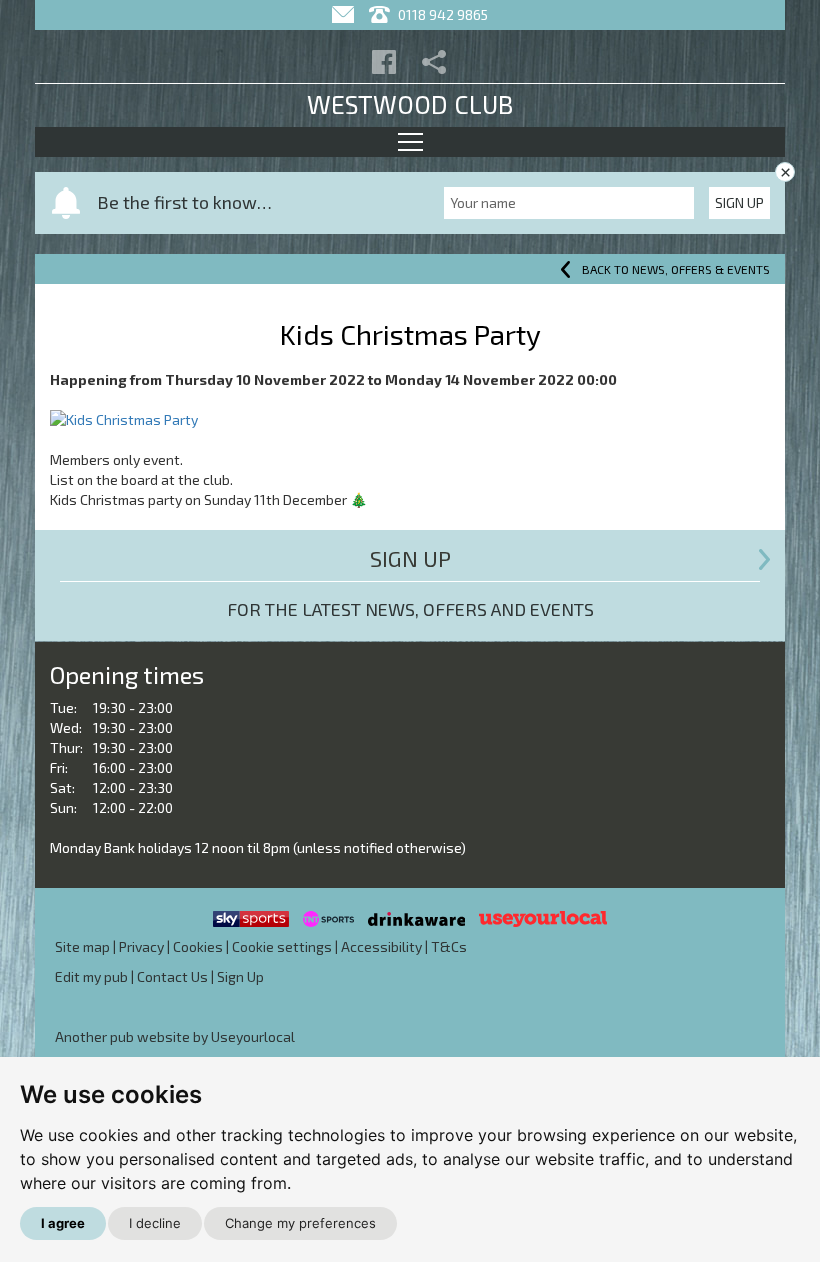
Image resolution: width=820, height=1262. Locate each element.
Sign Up (739, 202)
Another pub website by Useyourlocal (175, 1036)
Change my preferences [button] (300, 1223)
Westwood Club (410, 104)
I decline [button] (155, 1223)
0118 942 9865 (441, 14)
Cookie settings (282, 946)
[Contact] (345, 14)
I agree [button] (63, 1223)
